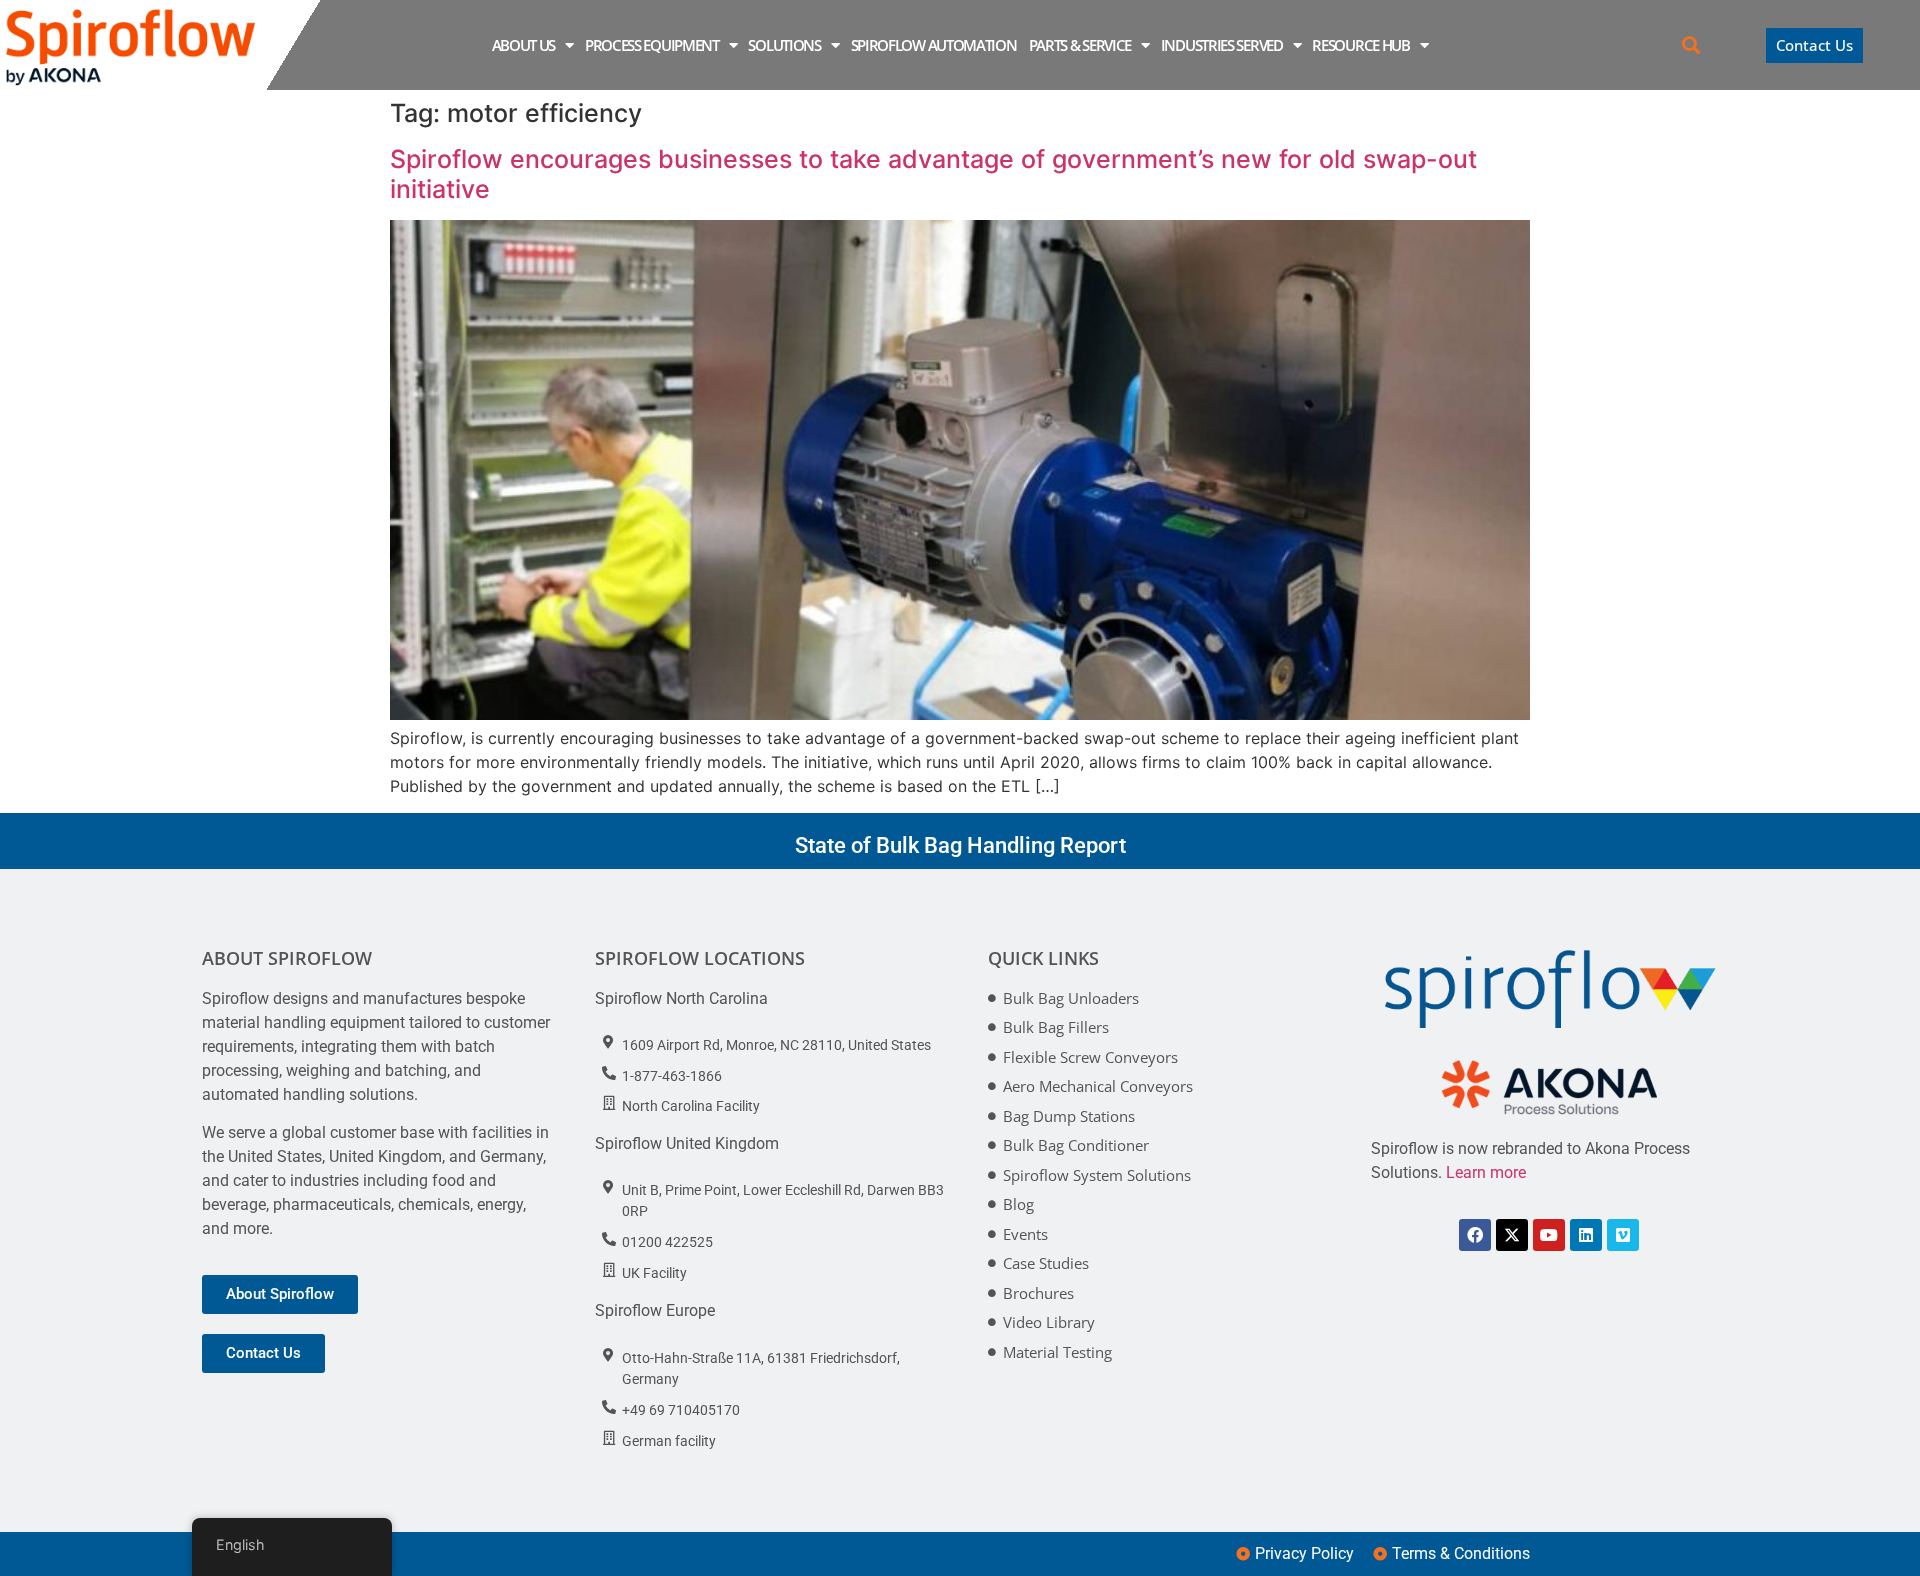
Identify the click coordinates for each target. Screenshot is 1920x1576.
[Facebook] (1475, 1235)
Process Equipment (652, 45)
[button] (1691, 45)
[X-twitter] (1512, 1235)
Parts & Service (1080, 45)
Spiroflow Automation (934, 45)
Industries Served (1222, 45)
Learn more (1486, 1172)
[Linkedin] (1586, 1235)
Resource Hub (1360, 45)
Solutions (784, 45)
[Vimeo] (1623, 1235)
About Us (524, 45)
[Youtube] (1549, 1235)
